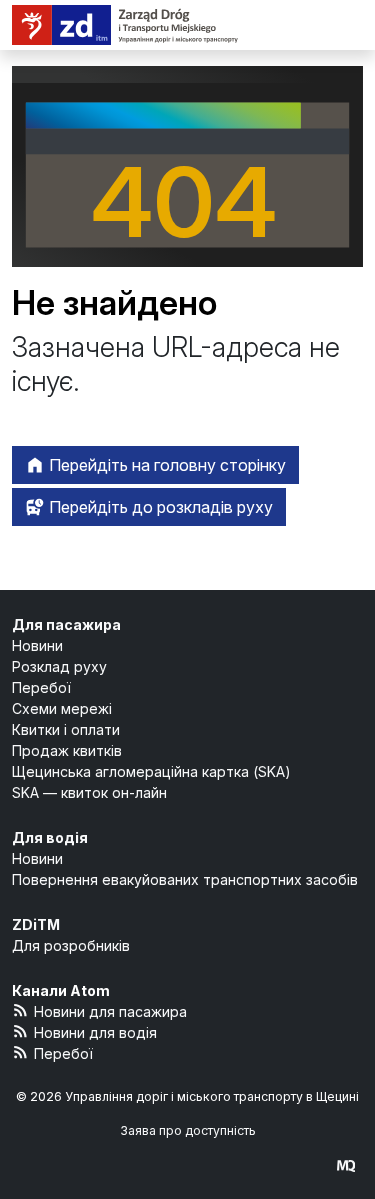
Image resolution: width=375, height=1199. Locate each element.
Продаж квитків (67, 750)
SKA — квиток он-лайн (89, 792)
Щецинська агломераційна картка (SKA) (151, 771)
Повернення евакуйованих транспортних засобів (185, 879)
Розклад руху (59, 666)
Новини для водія (95, 1032)
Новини (37, 645)
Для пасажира (66, 624)
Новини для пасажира (110, 1011)
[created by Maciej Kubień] (346, 1165)
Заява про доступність (188, 1130)
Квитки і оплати (66, 729)
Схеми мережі (62, 708)
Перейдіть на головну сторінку (165, 465)
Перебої (41, 687)
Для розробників (71, 945)
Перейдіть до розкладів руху (159, 507)
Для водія (50, 837)
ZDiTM (36, 924)
